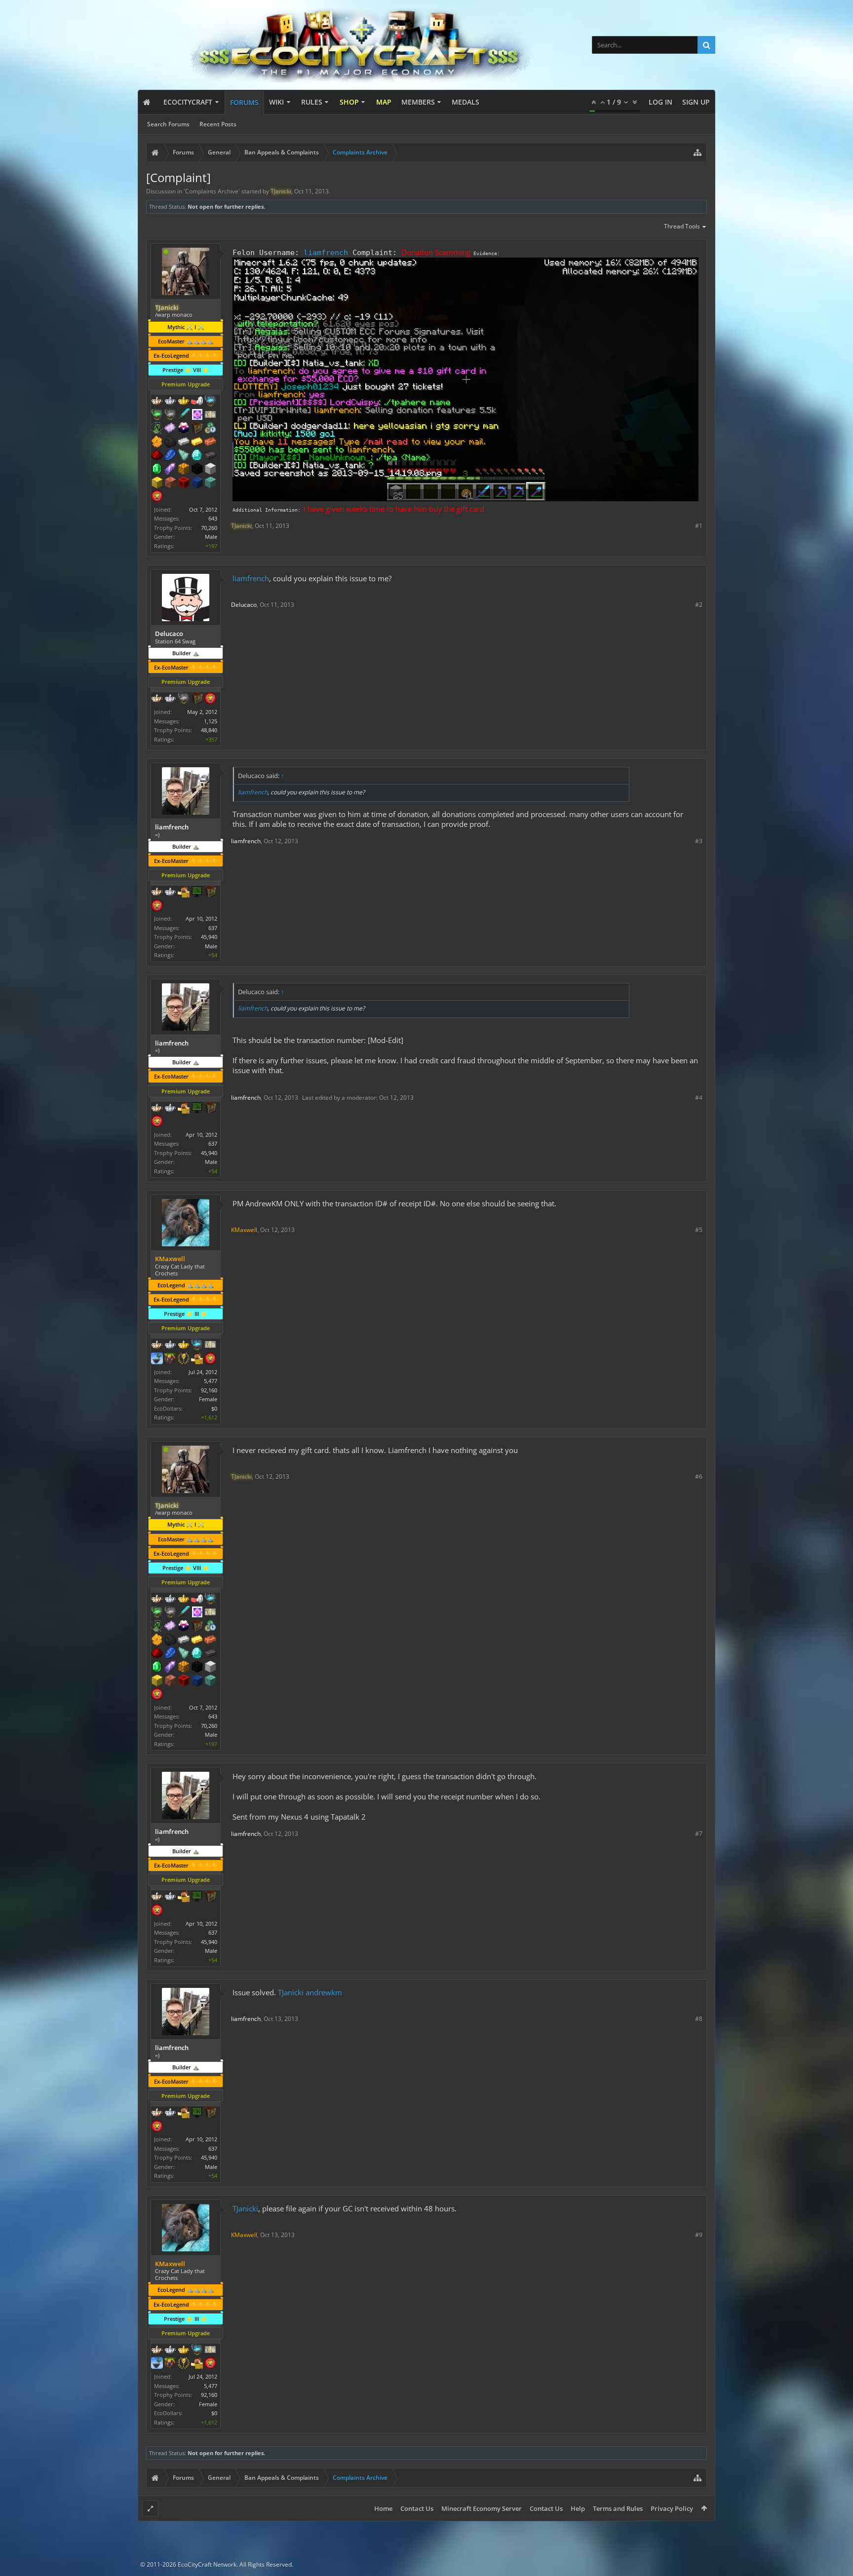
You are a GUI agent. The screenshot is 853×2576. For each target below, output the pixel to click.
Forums (244, 102)
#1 (699, 526)
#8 (699, 2019)
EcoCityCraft (188, 102)
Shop (349, 102)
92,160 (209, 1390)
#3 (699, 841)
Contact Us (417, 2508)
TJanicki (291, 1992)
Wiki (276, 102)
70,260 (209, 528)
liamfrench (326, 252)
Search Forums (168, 124)
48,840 (209, 730)
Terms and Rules (618, 2508)
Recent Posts (218, 124)
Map (384, 102)
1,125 (211, 721)
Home (383, 2508)
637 (213, 928)
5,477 (211, 1381)
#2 (699, 605)
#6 (699, 1476)
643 (213, 518)
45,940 (209, 937)
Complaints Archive (212, 191)
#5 (699, 1230)
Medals (465, 102)
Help (578, 2508)
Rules (312, 102)
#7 (699, 1834)
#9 (699, 2235)
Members (418, 102)
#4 (699, 1098)
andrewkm (324, 1992)
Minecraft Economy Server (482, 2508)
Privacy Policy (672, 2508)
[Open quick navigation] (698, 152)
